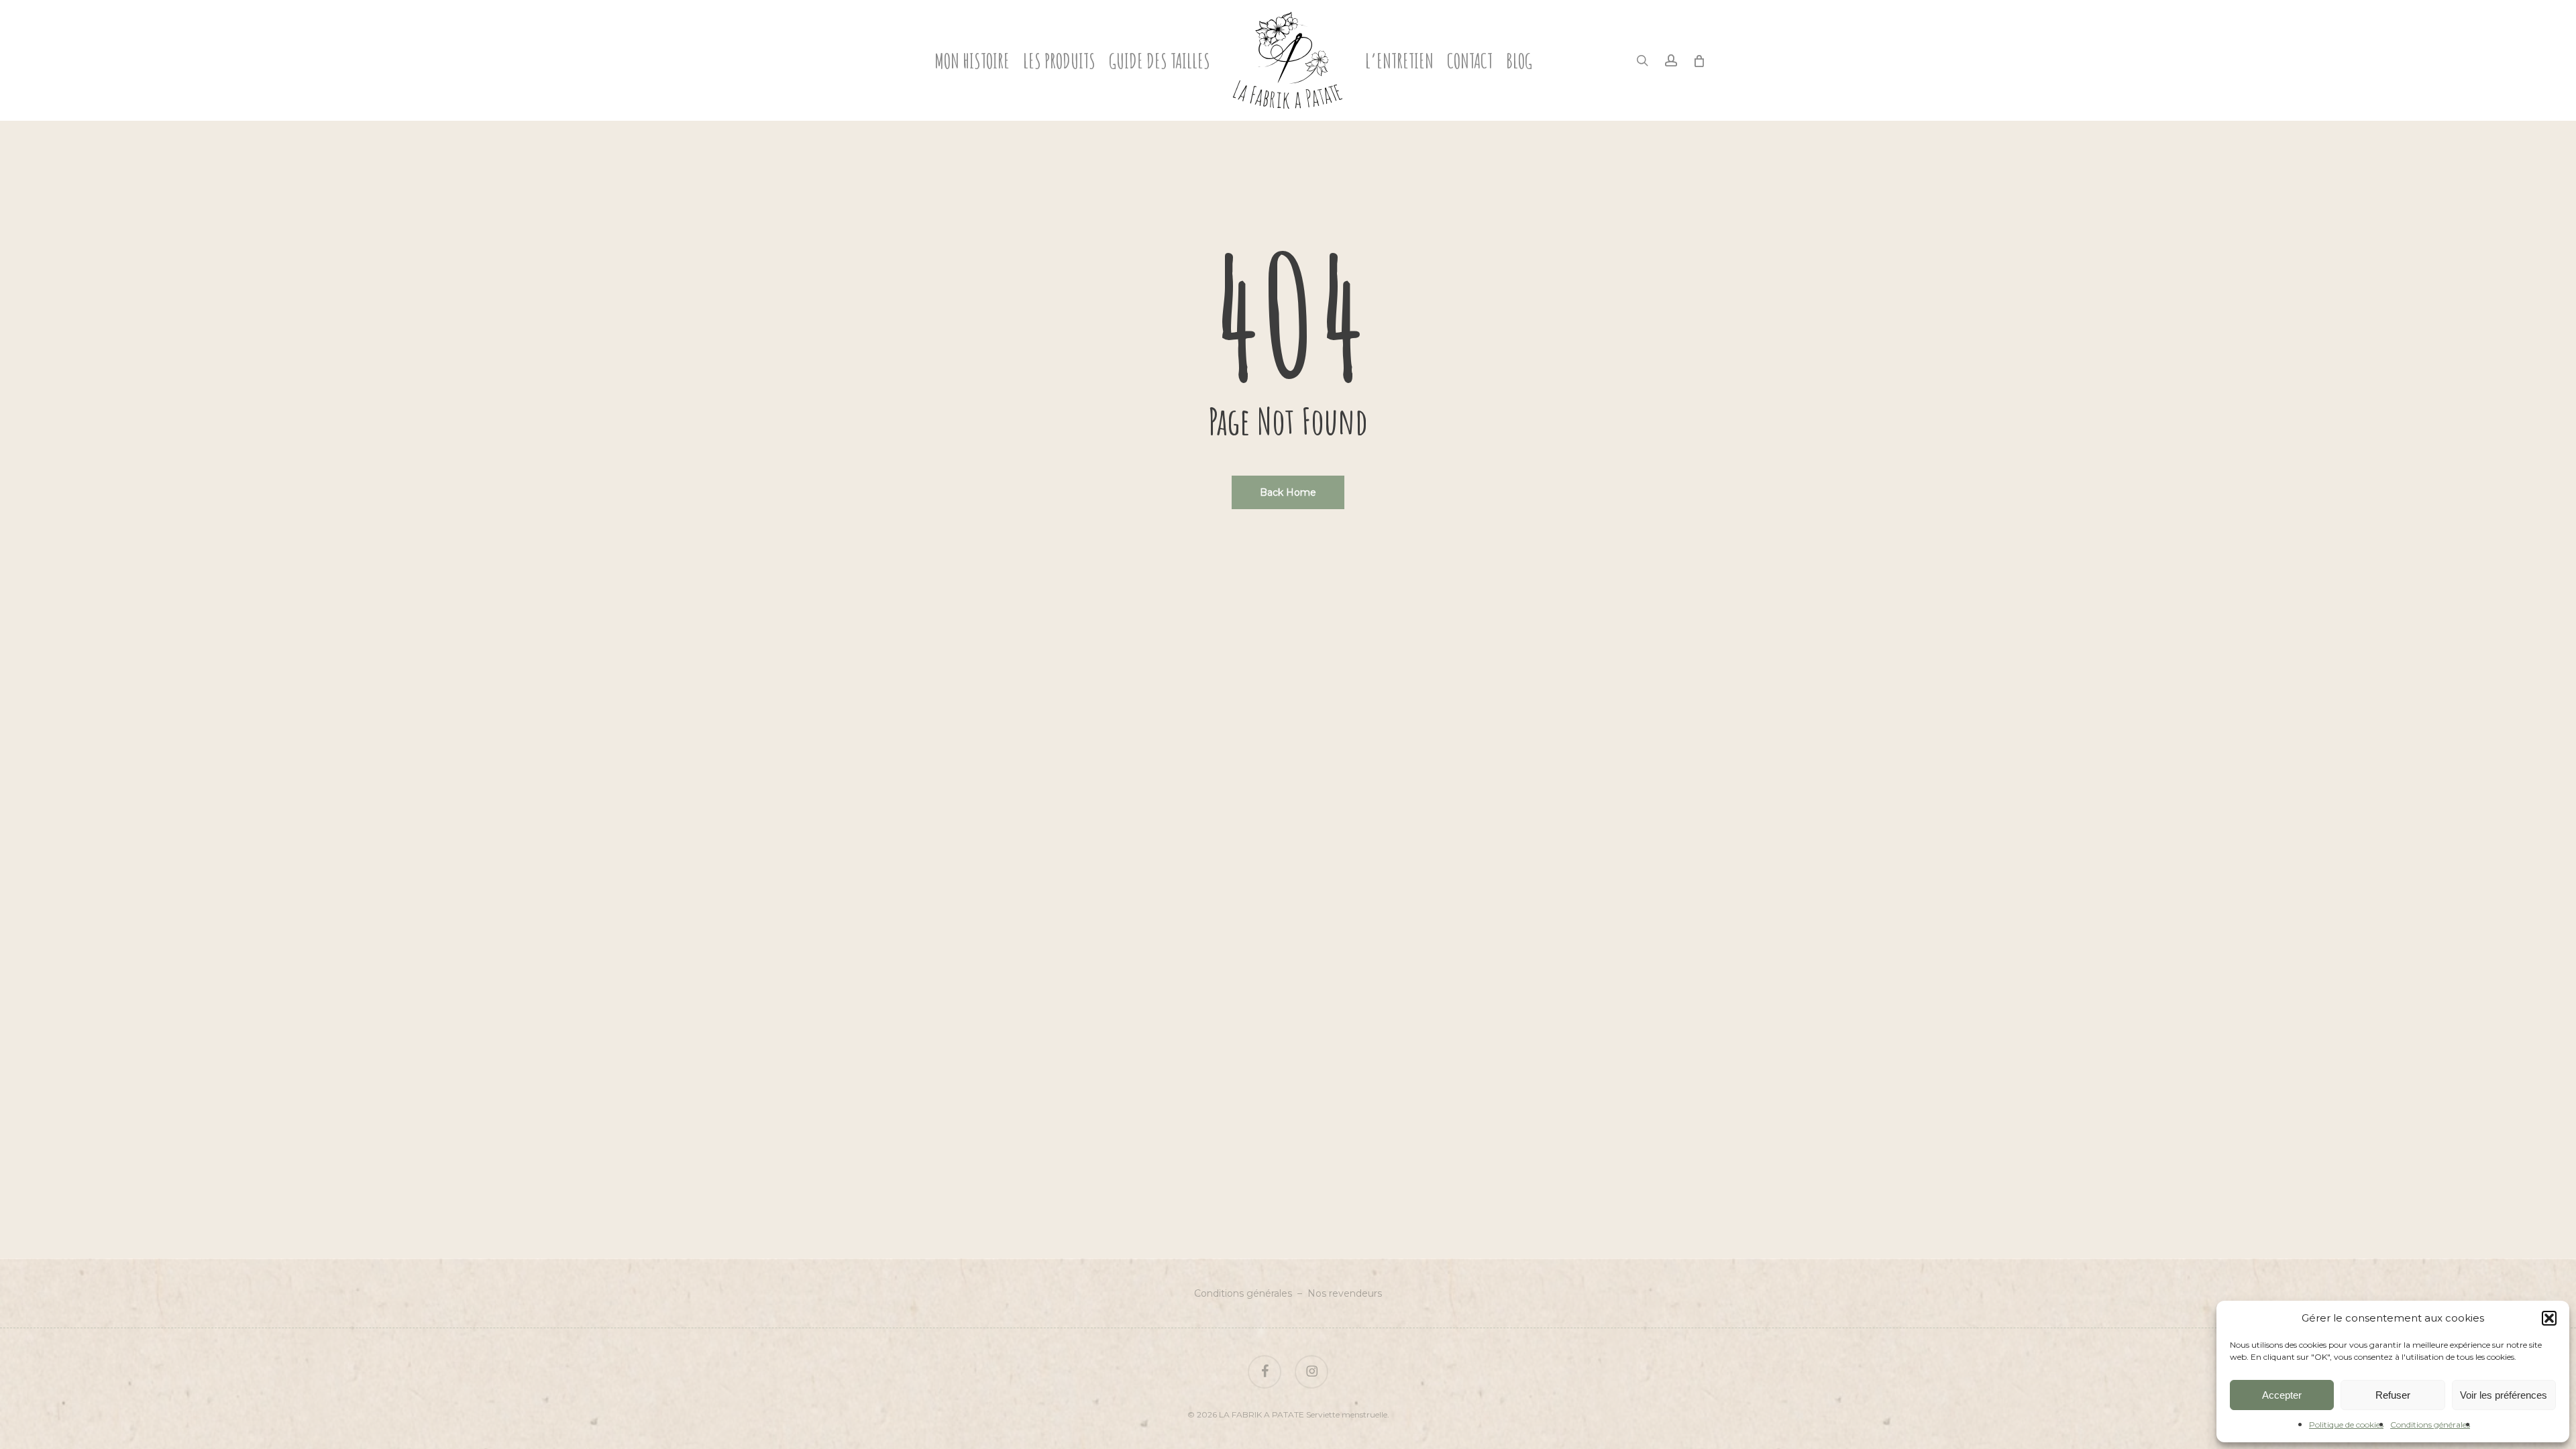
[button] (2549, 1318)
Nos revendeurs (1345, 1293)
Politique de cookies (2346, 1425)
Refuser (2393, 1395)
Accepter (2282, 1395)
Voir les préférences (2504, 1395)
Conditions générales (2430, 1425)
